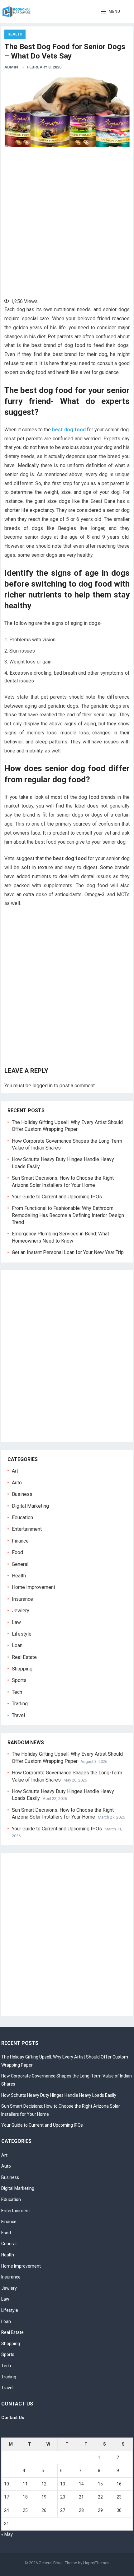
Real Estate (24, 1657)
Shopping (22, 1669)
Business (22, 1494)
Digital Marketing (30, 1506)
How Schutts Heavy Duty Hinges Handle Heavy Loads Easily (59, 2095)
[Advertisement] (67, 220)
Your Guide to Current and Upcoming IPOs (57, 1197)
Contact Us (13, 2418)
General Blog (50, 2563)
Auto (17, 1483)
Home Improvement (33, 1587)
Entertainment (27, 1529)
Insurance (22, 1599)
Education (22, 1517)
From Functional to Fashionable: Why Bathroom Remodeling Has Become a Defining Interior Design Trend (68, 1215)
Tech (17, 1692)
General (20, 1564)
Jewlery (21, 1611)
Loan (17, 1645)
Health (15, 34)
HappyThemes (96, 2563)
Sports (19, 1680)
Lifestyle (22, 1634)
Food (17, 1552)
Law (16, 1622)
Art (15, 1471)
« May (7, 2534)
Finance (20, 1541)
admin (11, 67)
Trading (20, 1704)
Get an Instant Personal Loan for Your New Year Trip (68, 1252)
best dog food (69, 430)
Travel (18, 1715)
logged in (43, 1086)
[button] (110, 12)
